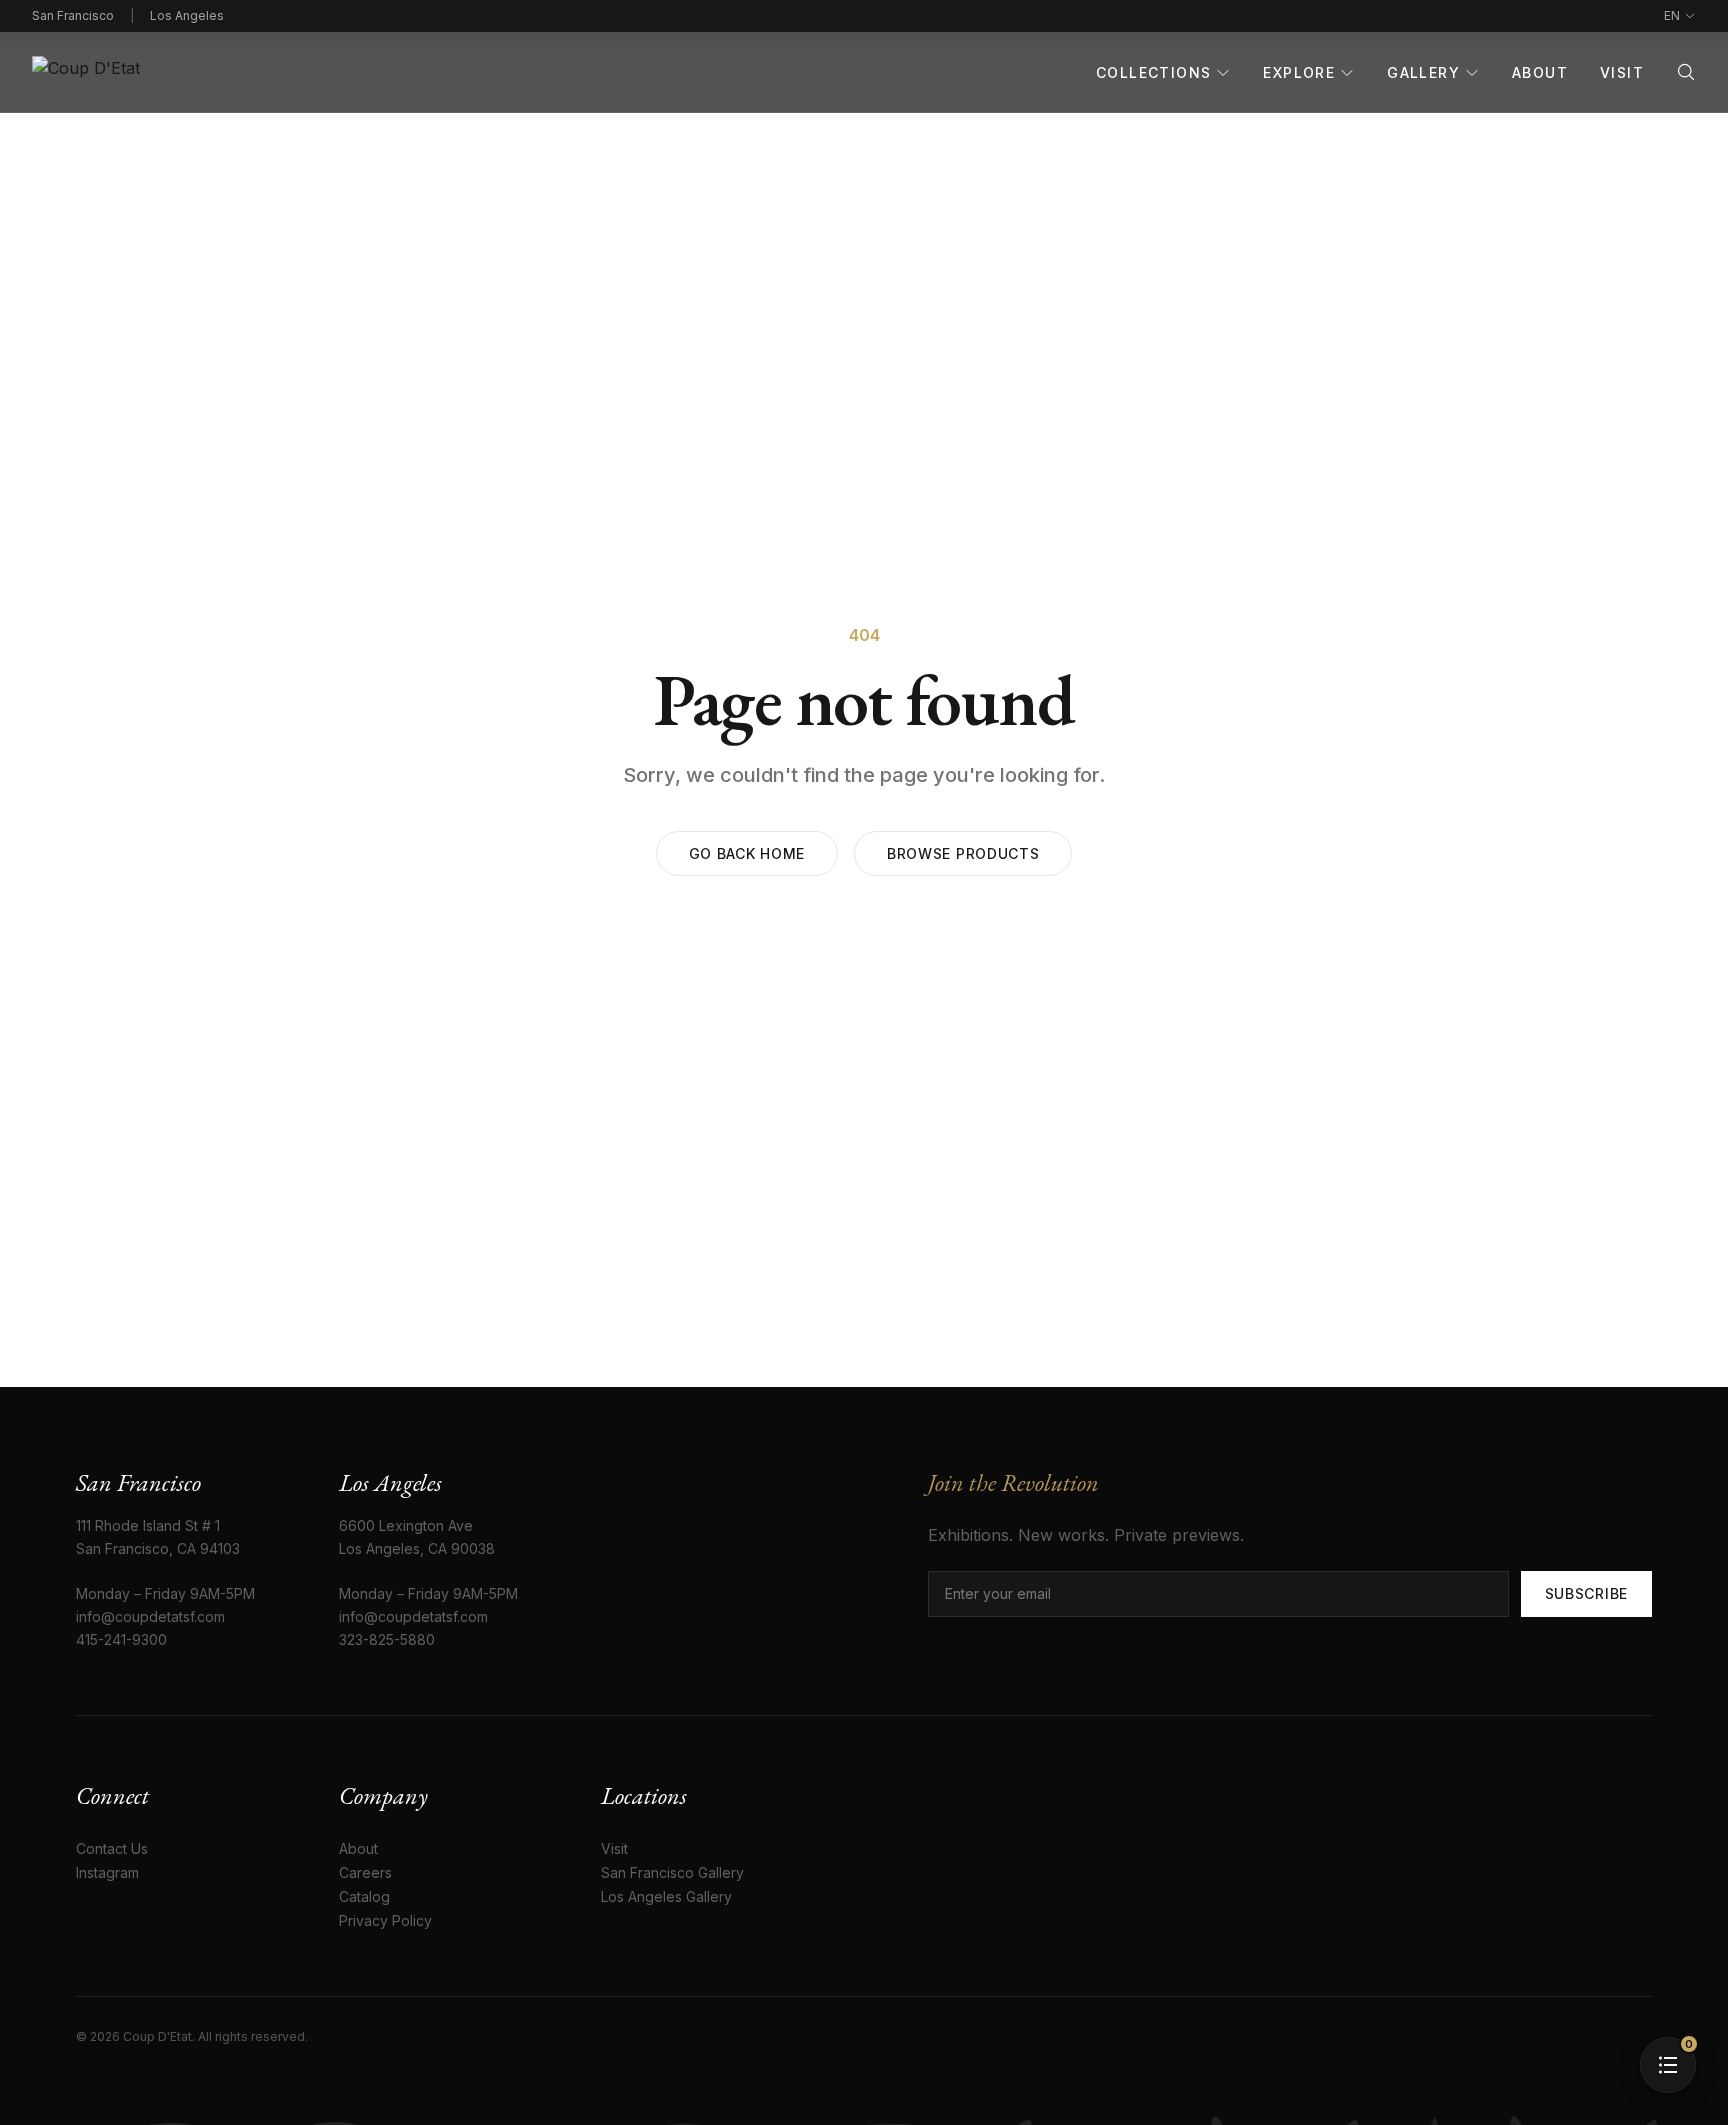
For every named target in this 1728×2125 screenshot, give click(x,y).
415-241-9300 (121, 1639)
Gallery (1423, 72)
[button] (1668, 2065)
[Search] (1686, 72)
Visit (1622, 72)
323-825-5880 (387, 1639)
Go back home (747, 853)
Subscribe (1586, 1593)
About (1540, 72)
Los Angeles (187, 15)
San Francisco (73, 15)
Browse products (963, 853)
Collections (1153, 72)
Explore (1299, 72)
